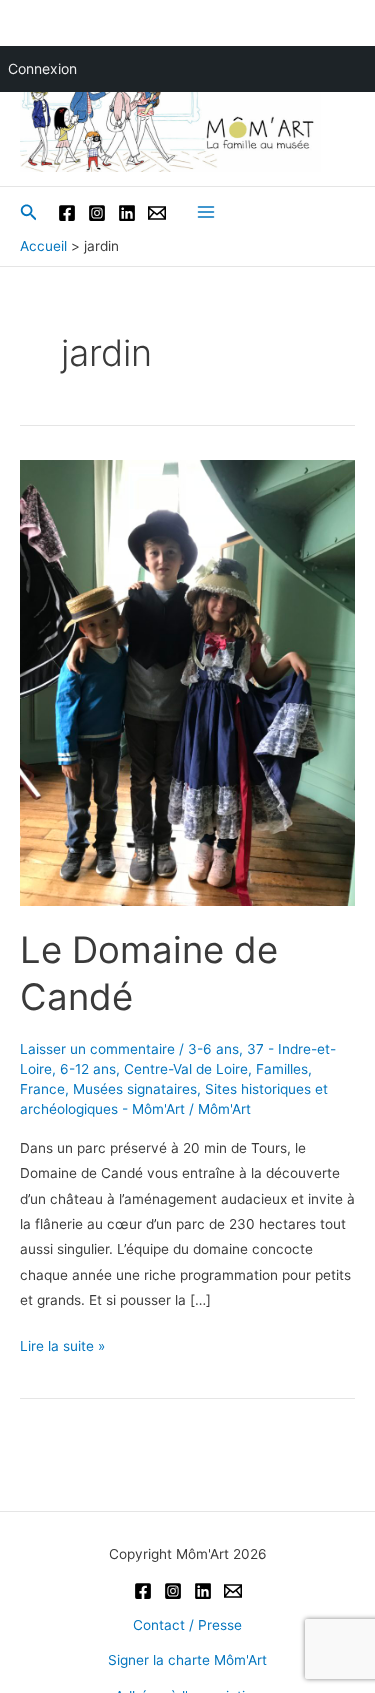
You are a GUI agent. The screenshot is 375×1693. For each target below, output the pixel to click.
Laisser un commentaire (97, 1049)
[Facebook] (67, 213)
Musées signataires (135, 1089)
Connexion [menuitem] (42, 68)
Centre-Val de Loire (186, 1069)
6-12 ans (88, 1069)
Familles (282, 1069)
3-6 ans (213, 1049)
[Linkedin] (127, 213)
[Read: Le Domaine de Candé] (187, 682)
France (42, 1089)
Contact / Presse (187, 1625)
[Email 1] (157, 213)
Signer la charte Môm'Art (187, 1660)
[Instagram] (97, 213)
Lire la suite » (62, 1348)
